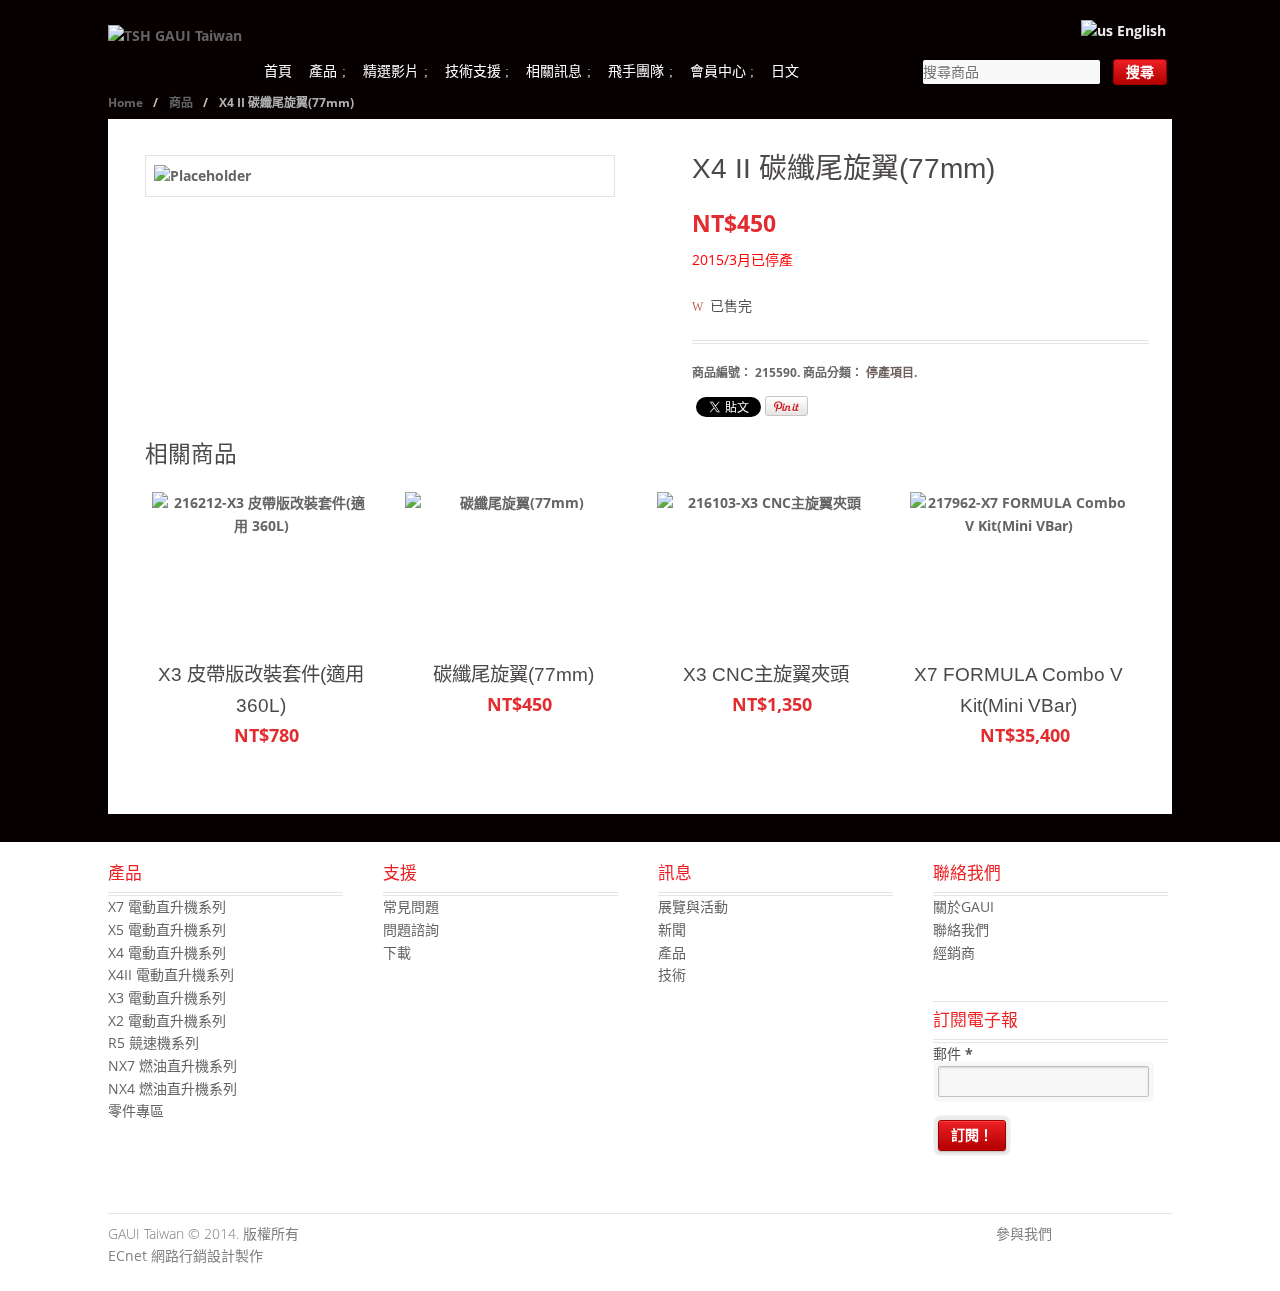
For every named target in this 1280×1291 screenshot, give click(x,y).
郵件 (953, 1053)
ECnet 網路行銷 (157, 1255)
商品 (181, 102)
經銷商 (954, 952)
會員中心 (718, 70)
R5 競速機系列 (153, 1042)
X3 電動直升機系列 (167, 997)
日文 (785, 70)
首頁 (278, 70)
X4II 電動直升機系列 (171, 974)
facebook (1067, 1235)
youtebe (1127, 1235)
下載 (397, 952)
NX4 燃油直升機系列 (172, 1088)
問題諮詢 (411, 929)
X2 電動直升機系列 (167, 1020)
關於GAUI (963, 906)
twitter (1097, 1235)
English (1139, 30)
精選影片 (391, 70)
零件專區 (136, 1110)
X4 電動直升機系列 (167, 952)
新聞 (672, 929)
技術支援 (473, 70)
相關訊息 (554, 70)
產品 (323, 70)
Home (125, 102)
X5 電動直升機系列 (167, 929)
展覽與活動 (693, 906)
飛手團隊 (636, 70)
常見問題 (411, 906)
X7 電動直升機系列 (167, 906)
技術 (672, 974)
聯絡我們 (961, 929)
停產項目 (890, 372)
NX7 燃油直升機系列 (172, 1065)
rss (1157, 1235)
